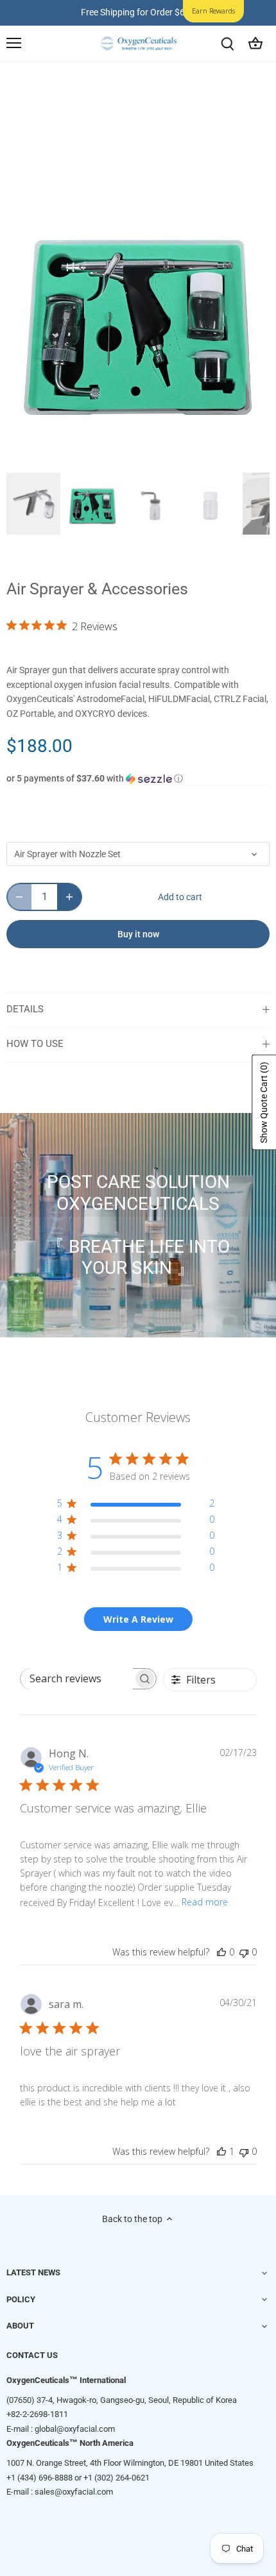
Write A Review (138, 1619)
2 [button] (106, 455)
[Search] (227, 43)
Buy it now (138, 934)
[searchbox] (77, 1679)
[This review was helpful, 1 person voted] (221, 2151)
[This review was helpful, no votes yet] (221, 1952)
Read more (205, 1902)
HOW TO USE (35, 1044)
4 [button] (132, 455)
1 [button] (93, 455)
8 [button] (183, 455)
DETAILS (25, 1009)
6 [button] (157, 455)
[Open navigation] (14, 43)
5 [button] (144, 455)
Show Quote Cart (264, 1102)
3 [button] (119, 455)
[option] (138, 315)
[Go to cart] (255, 43)
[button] (138, 779)
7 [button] (170, 455)
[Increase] (69, 897)
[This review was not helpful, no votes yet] (244, 1952)
